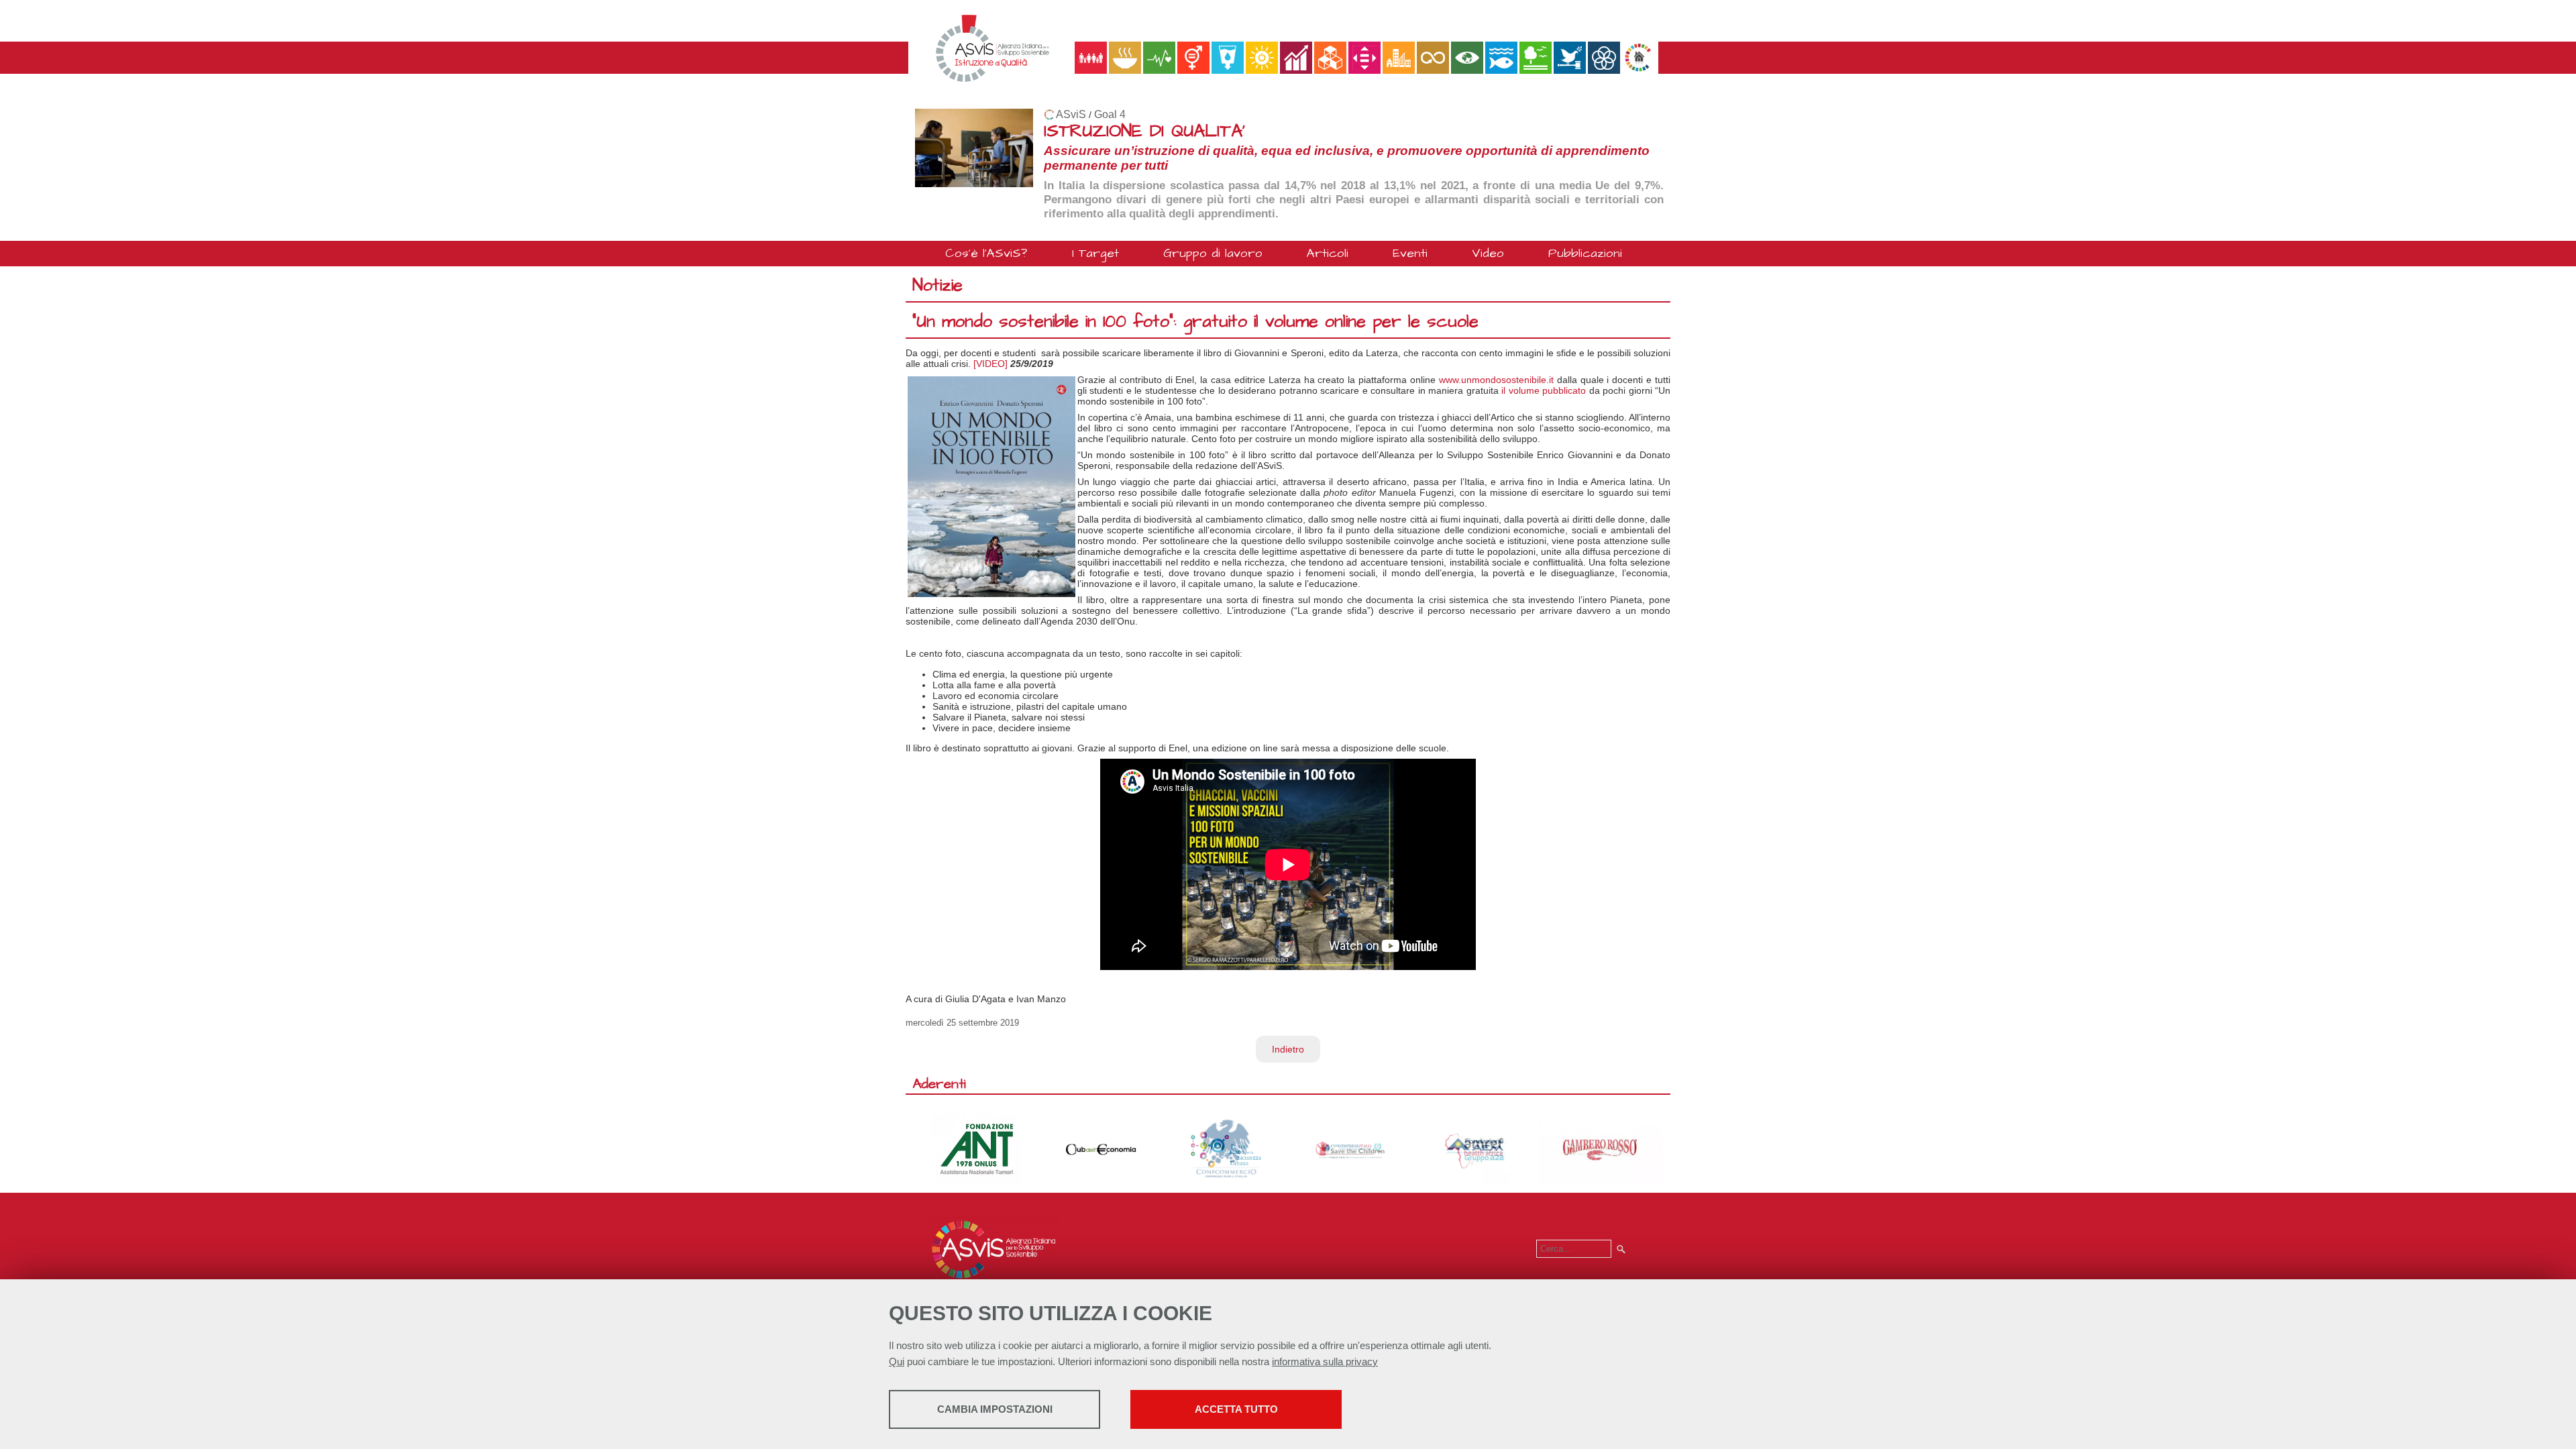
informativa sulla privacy (1325, 1361)
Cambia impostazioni (995, 1409)
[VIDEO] (990, 364)
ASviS (1071, 114)
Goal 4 (1110, 114)
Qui (897, 1361)
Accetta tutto (1236, 1409)
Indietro (1288, 1049)
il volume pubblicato (1544, 390)
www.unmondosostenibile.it (1496, 380)
